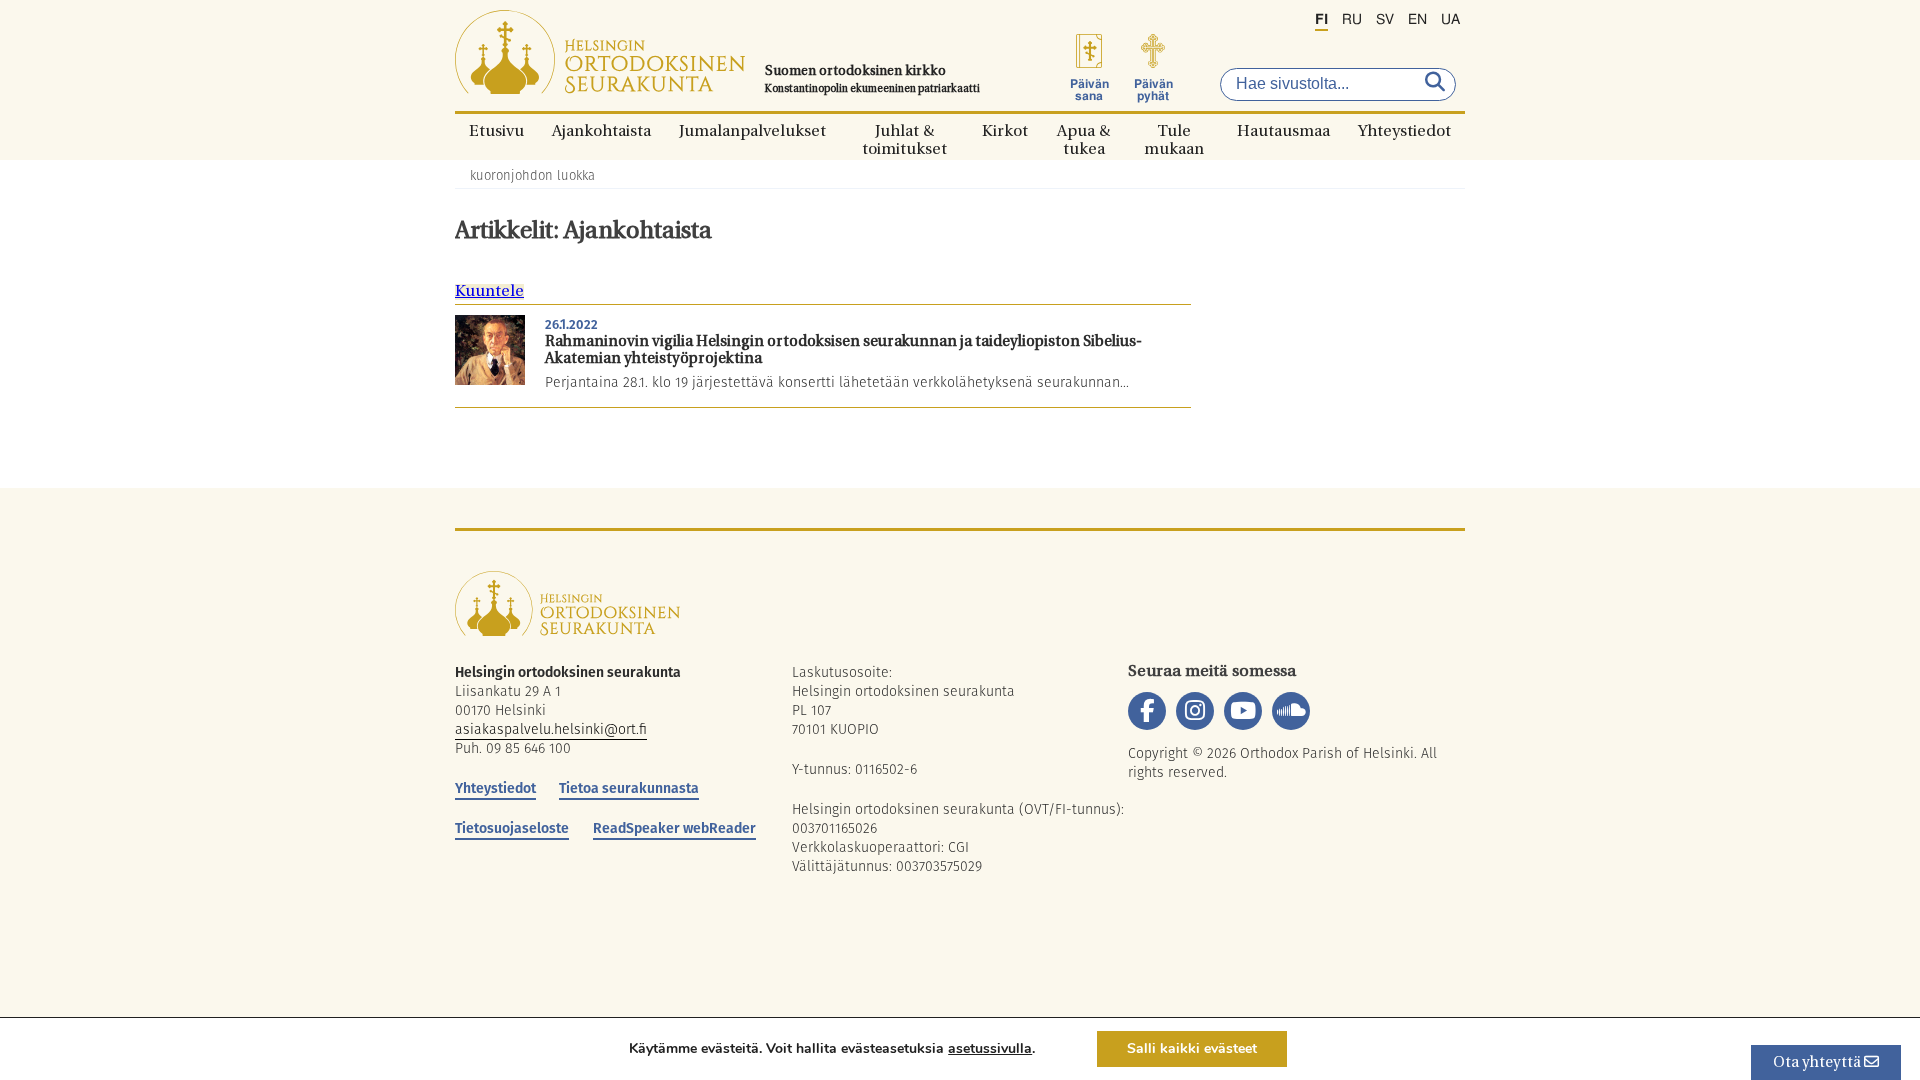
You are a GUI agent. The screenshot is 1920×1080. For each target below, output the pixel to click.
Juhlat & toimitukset (904, 130)
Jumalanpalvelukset (752, 130)
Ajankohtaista (601, 130)
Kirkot (1005, 130)
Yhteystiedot (1404, 130)
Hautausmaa (1283, 130)
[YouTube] (1243, 711)
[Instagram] (1195, 711)
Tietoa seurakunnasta (629, 788)
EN (1417, 20)
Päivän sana (1089, 90)
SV (1385, 20)
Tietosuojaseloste (512, 828)
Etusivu (496, 130)
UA (1450, 20)
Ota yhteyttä (1818, 1063)
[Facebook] (1147, 711)
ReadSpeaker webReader (674, 828)
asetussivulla (990, 1049)
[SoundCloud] (1291, 711)
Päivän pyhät (1153, 90)
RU (1352, 20)
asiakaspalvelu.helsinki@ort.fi (551, 729)
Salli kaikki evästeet (1192, 1048)
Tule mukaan (1174, 130)
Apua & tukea (1083, 130)
